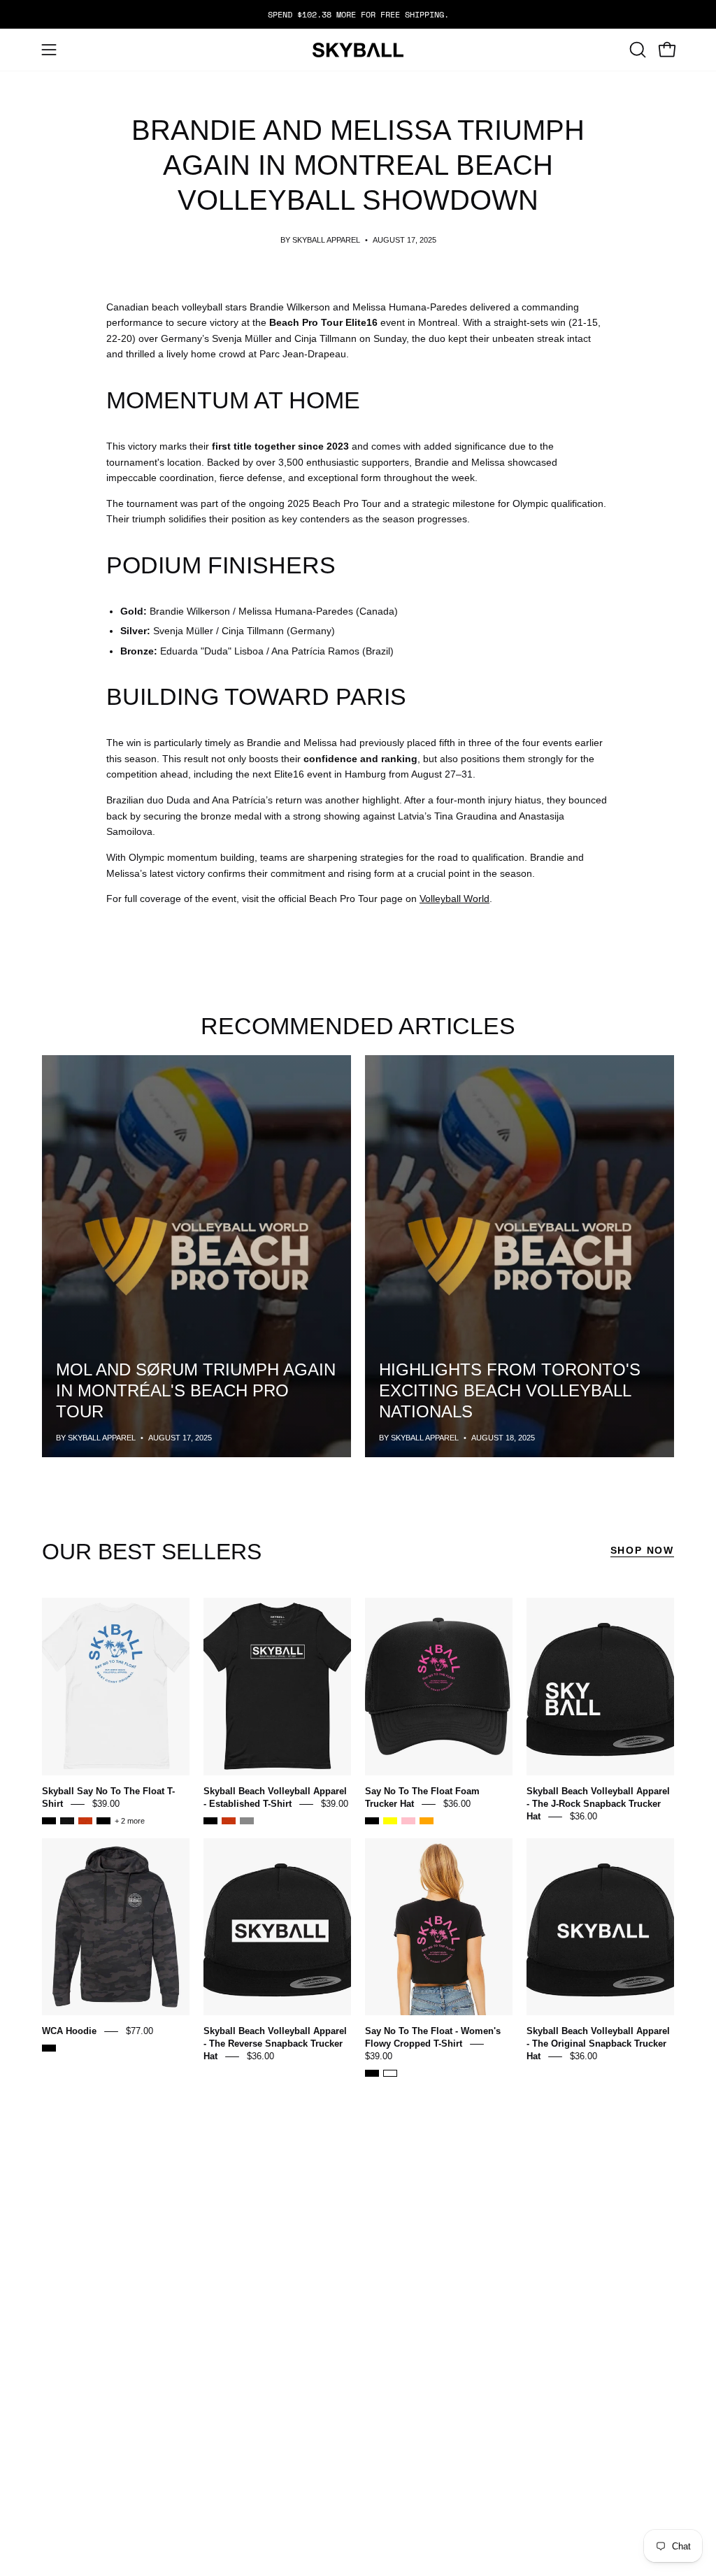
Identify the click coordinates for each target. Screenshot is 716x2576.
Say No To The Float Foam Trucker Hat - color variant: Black (372, 1821)
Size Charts (344, 2361)
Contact (232, 2409)
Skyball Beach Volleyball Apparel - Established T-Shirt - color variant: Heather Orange (229, 1821)
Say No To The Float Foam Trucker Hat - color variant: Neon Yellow (390, 1821)
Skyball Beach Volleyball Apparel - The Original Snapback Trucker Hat (598, 2044)
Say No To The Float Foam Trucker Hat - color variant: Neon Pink (408, 1821)
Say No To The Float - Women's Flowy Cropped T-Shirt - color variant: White (390, 2073)
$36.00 (457, 1804)
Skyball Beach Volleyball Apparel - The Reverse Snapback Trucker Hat (275, 2044)
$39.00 (106, 1804)
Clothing (234, 2377)
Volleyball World (454, 899)
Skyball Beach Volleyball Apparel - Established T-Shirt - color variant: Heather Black (210, 1821)
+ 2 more (130, 1821)
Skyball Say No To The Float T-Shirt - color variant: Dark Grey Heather (67, 1821)
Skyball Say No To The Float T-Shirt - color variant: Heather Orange (85, 1821)
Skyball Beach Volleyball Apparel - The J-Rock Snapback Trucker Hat (598, 1804)
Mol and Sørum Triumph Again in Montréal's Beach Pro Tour (196, 1390)
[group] (358, 14)
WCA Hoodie (69, 2031)
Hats (220, 2361)
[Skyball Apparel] (358, 50)
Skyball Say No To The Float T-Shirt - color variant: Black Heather (49, 1821)
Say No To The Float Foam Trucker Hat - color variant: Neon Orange (427, 1821)
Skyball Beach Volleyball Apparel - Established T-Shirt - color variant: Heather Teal (247, 1821)
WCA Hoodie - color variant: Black (49, 2048)
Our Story (439, 2374)
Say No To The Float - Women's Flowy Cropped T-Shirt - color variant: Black (372, 2073)
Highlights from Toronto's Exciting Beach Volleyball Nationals (510, 1390)
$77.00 (139, 2031)
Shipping (334, 2405)
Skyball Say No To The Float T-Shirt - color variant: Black (103, 1821)
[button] (636, 50)
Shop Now (642, 1550)
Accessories (244, 2393)
